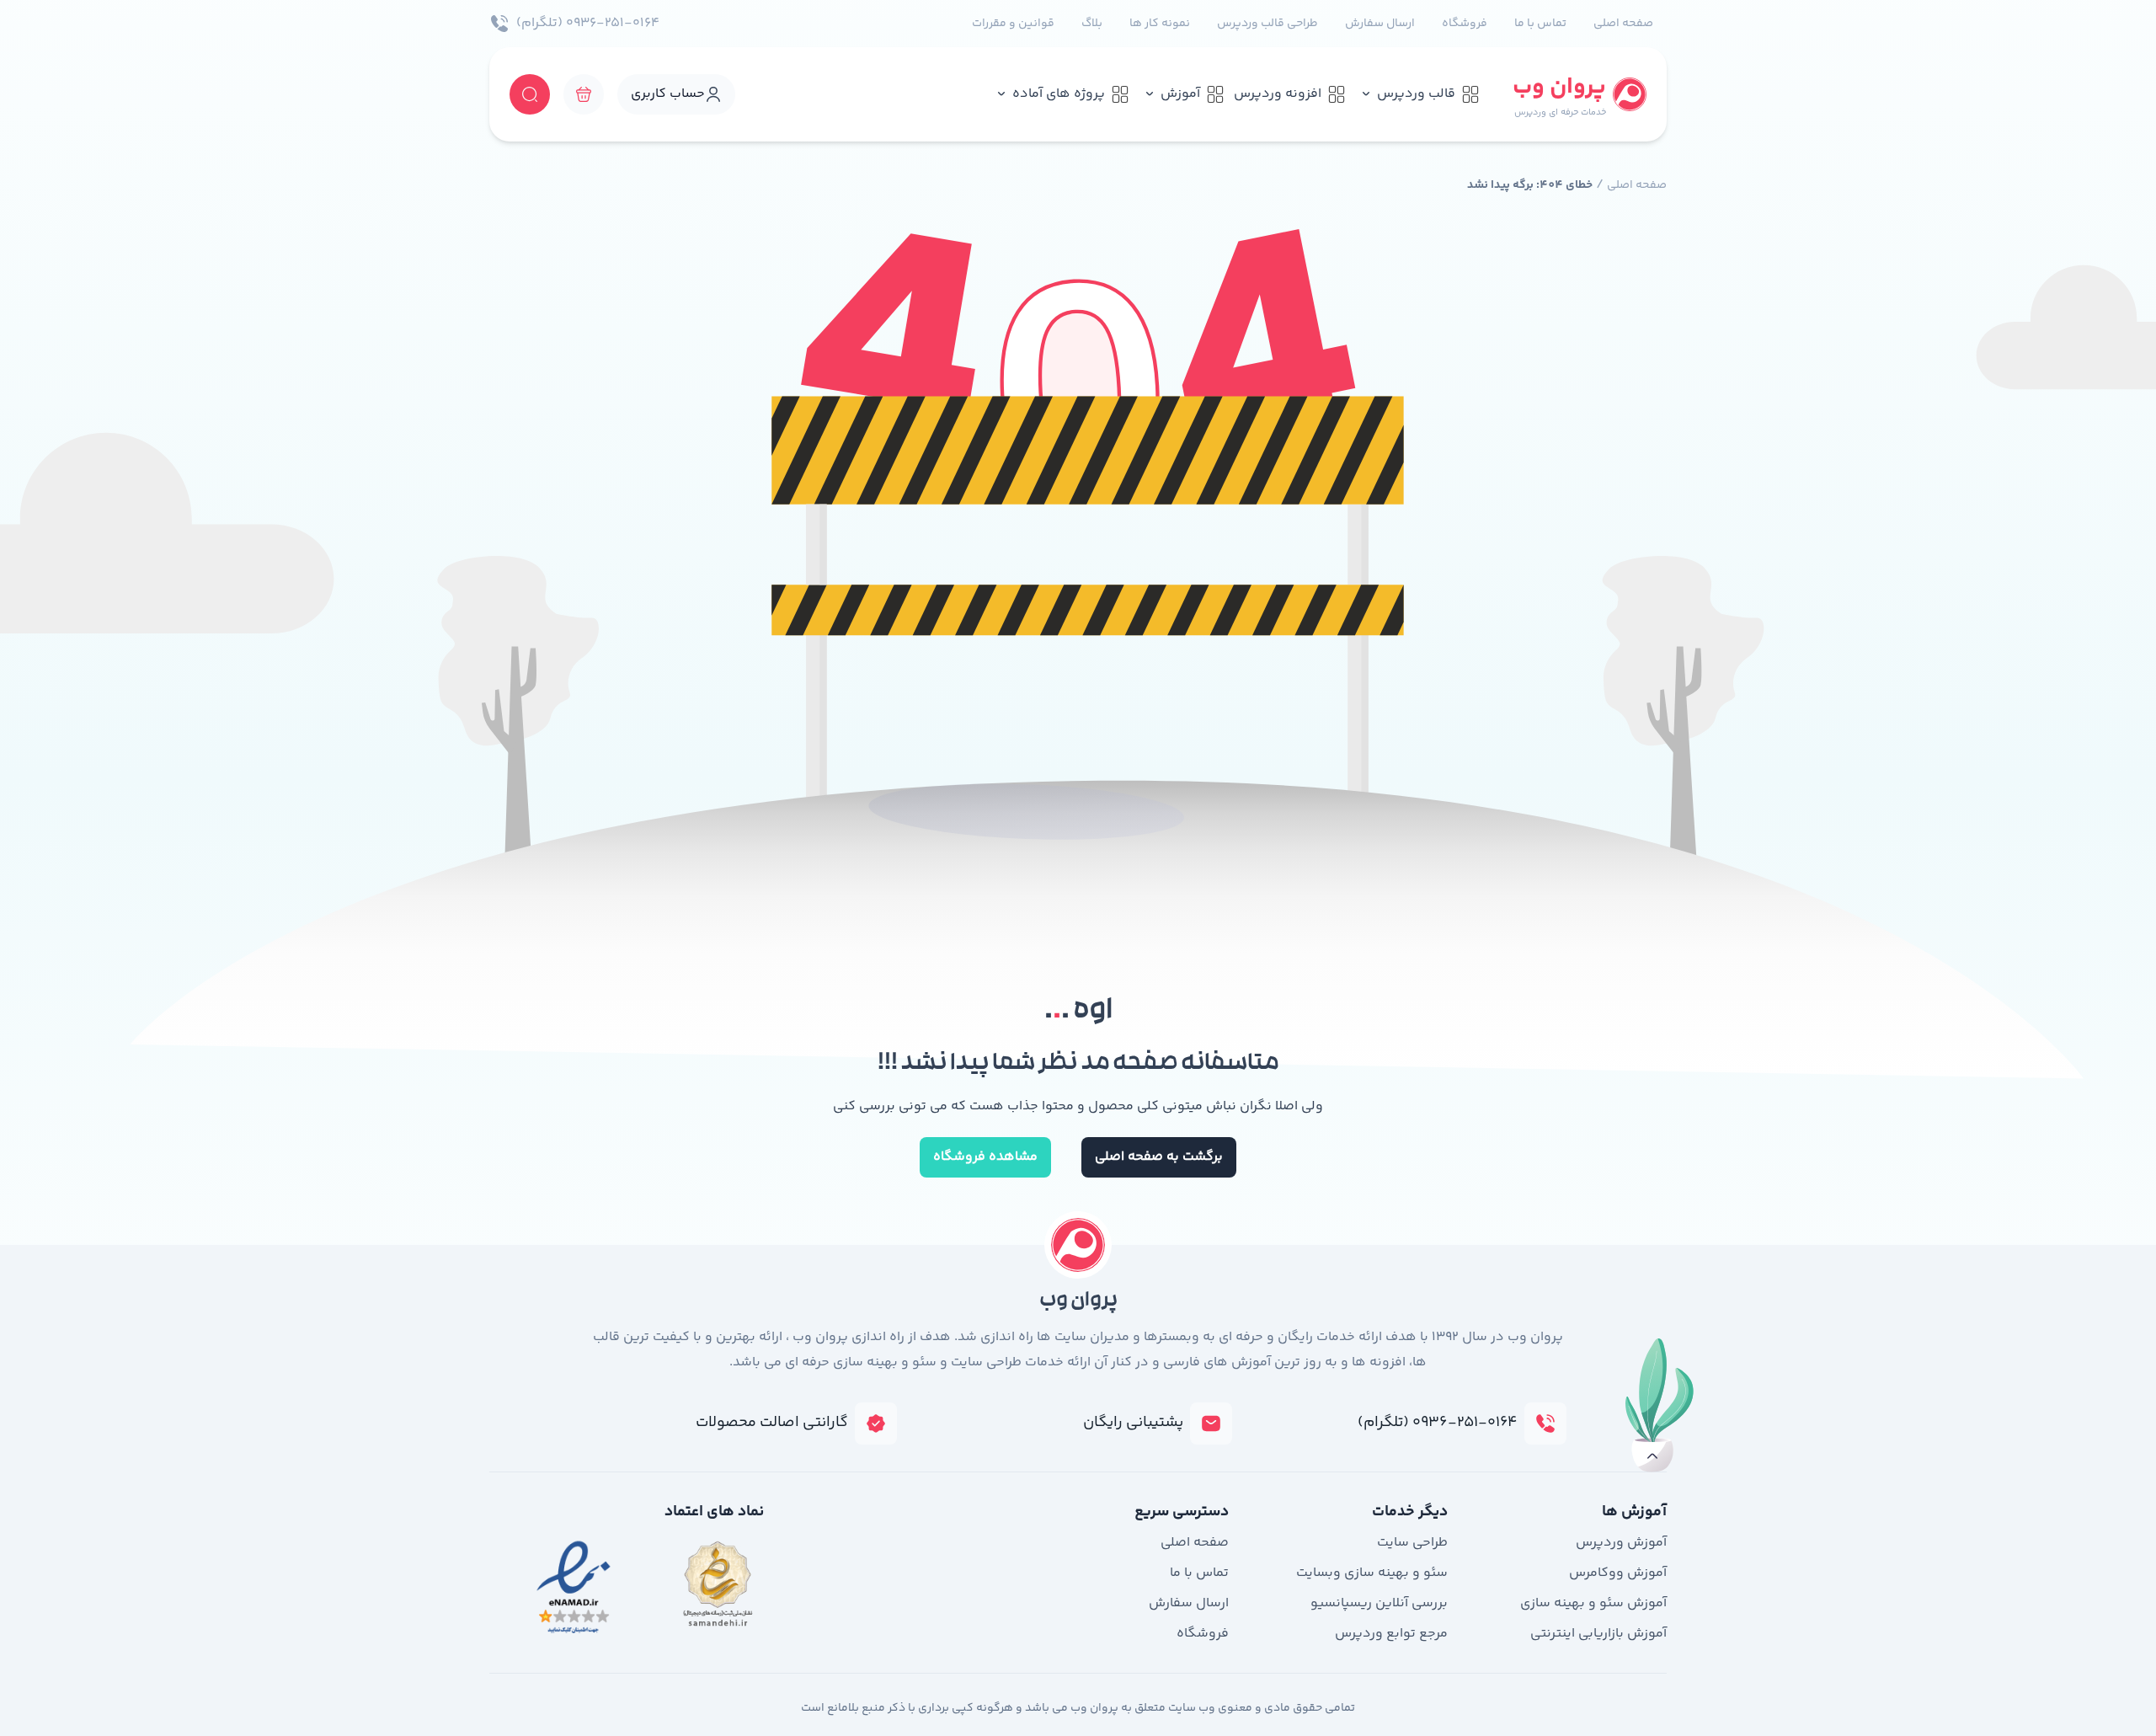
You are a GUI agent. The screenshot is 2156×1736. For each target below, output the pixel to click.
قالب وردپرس (1416, 94)
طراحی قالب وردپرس (1267, 24)
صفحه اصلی (1623, 24)
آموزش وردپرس (1621, 1543)
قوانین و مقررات (1013, 24)
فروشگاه (1465, 24)
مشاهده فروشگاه (985, 1157)
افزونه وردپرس (1278, 94)
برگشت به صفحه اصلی (1159, 1157)
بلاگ (1092, 24)
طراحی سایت (1412, 1543)
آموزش (1180, 94)
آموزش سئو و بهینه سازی (1593, 1603)
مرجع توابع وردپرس (1391, 1634)
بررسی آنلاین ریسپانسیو (1379, 1603)
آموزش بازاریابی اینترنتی (1598, 1634)
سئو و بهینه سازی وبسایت (1372, 1573)
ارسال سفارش (1380, 24)
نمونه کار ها (1160, 24)
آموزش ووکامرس (1618, 1573)
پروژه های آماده (1059, 94)
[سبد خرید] (584, 94)
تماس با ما (1540, 24)
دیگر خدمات (1410, 1512)
